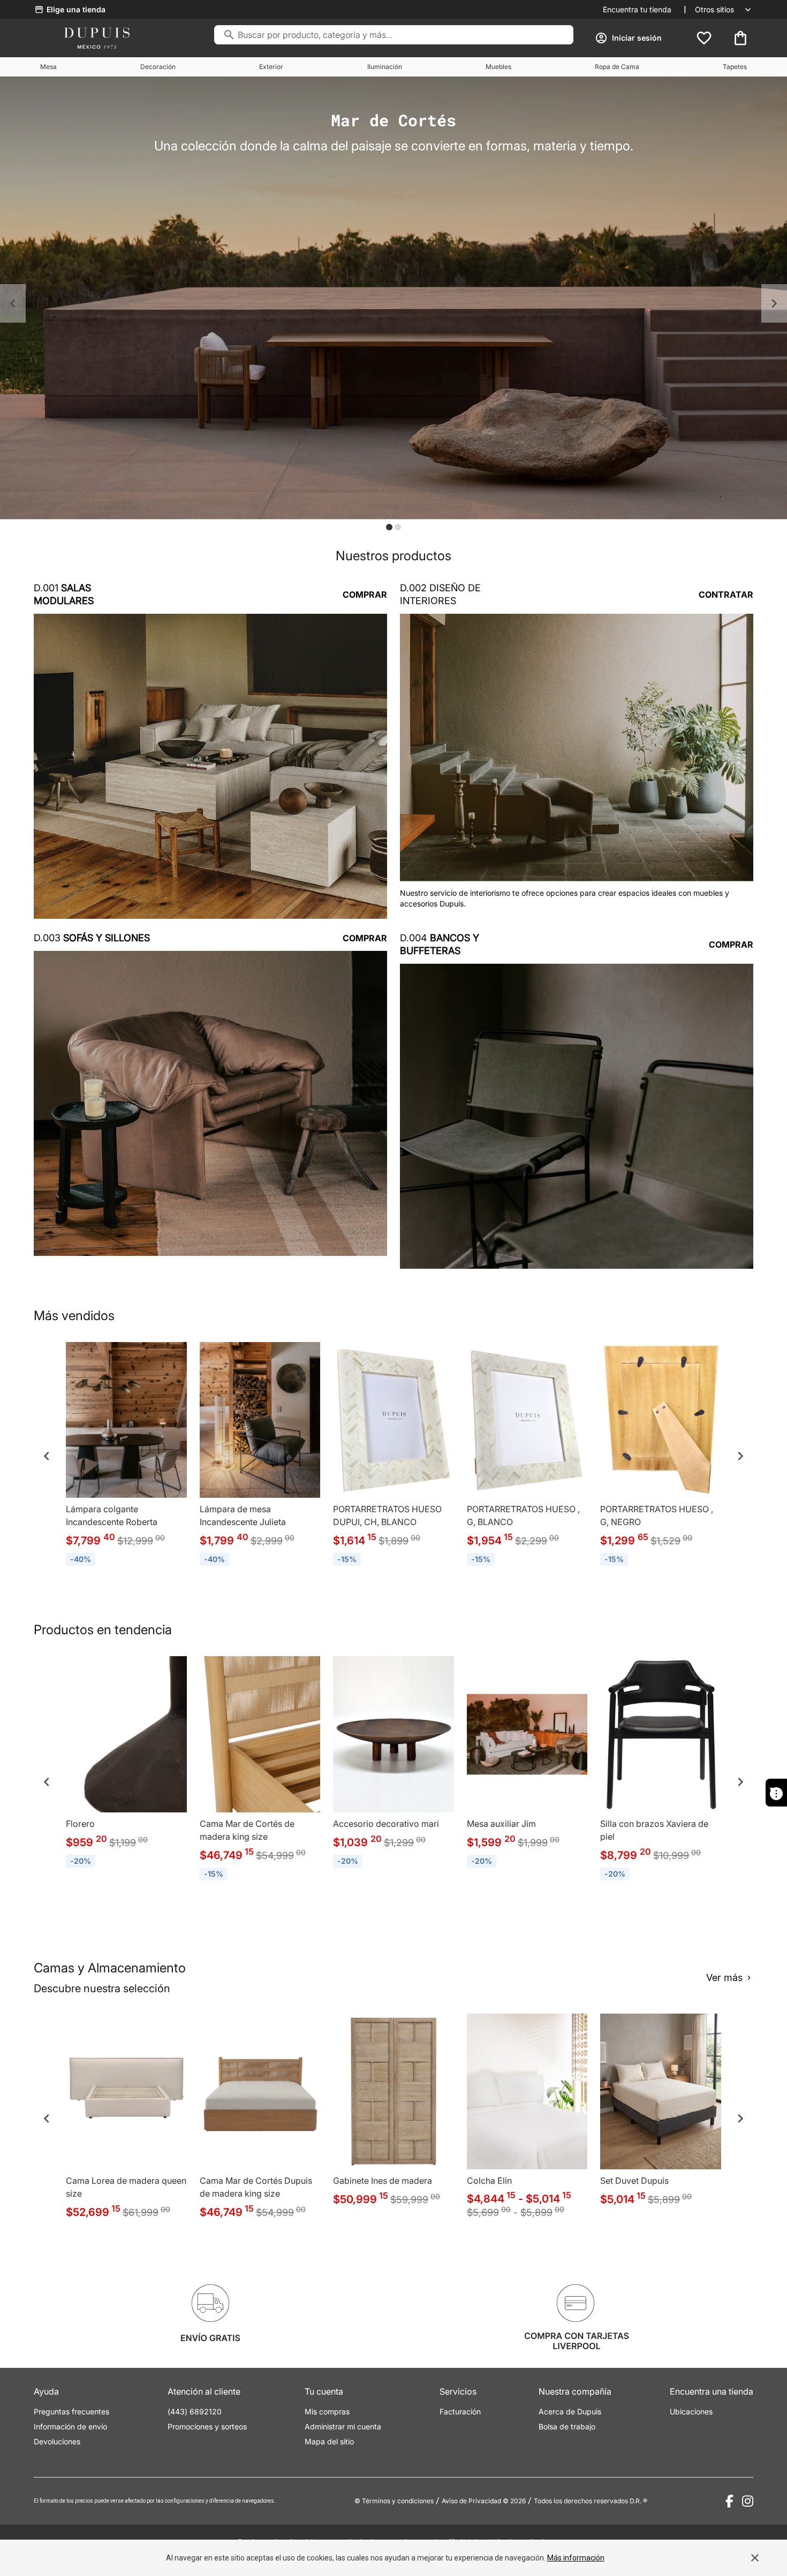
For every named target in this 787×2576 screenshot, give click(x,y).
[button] (13, 303)
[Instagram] (748, 2501)
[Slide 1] (389, 527)
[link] (126, 1456)
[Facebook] (729, 2501)
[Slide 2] (398, 527)
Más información (576, 2558)
